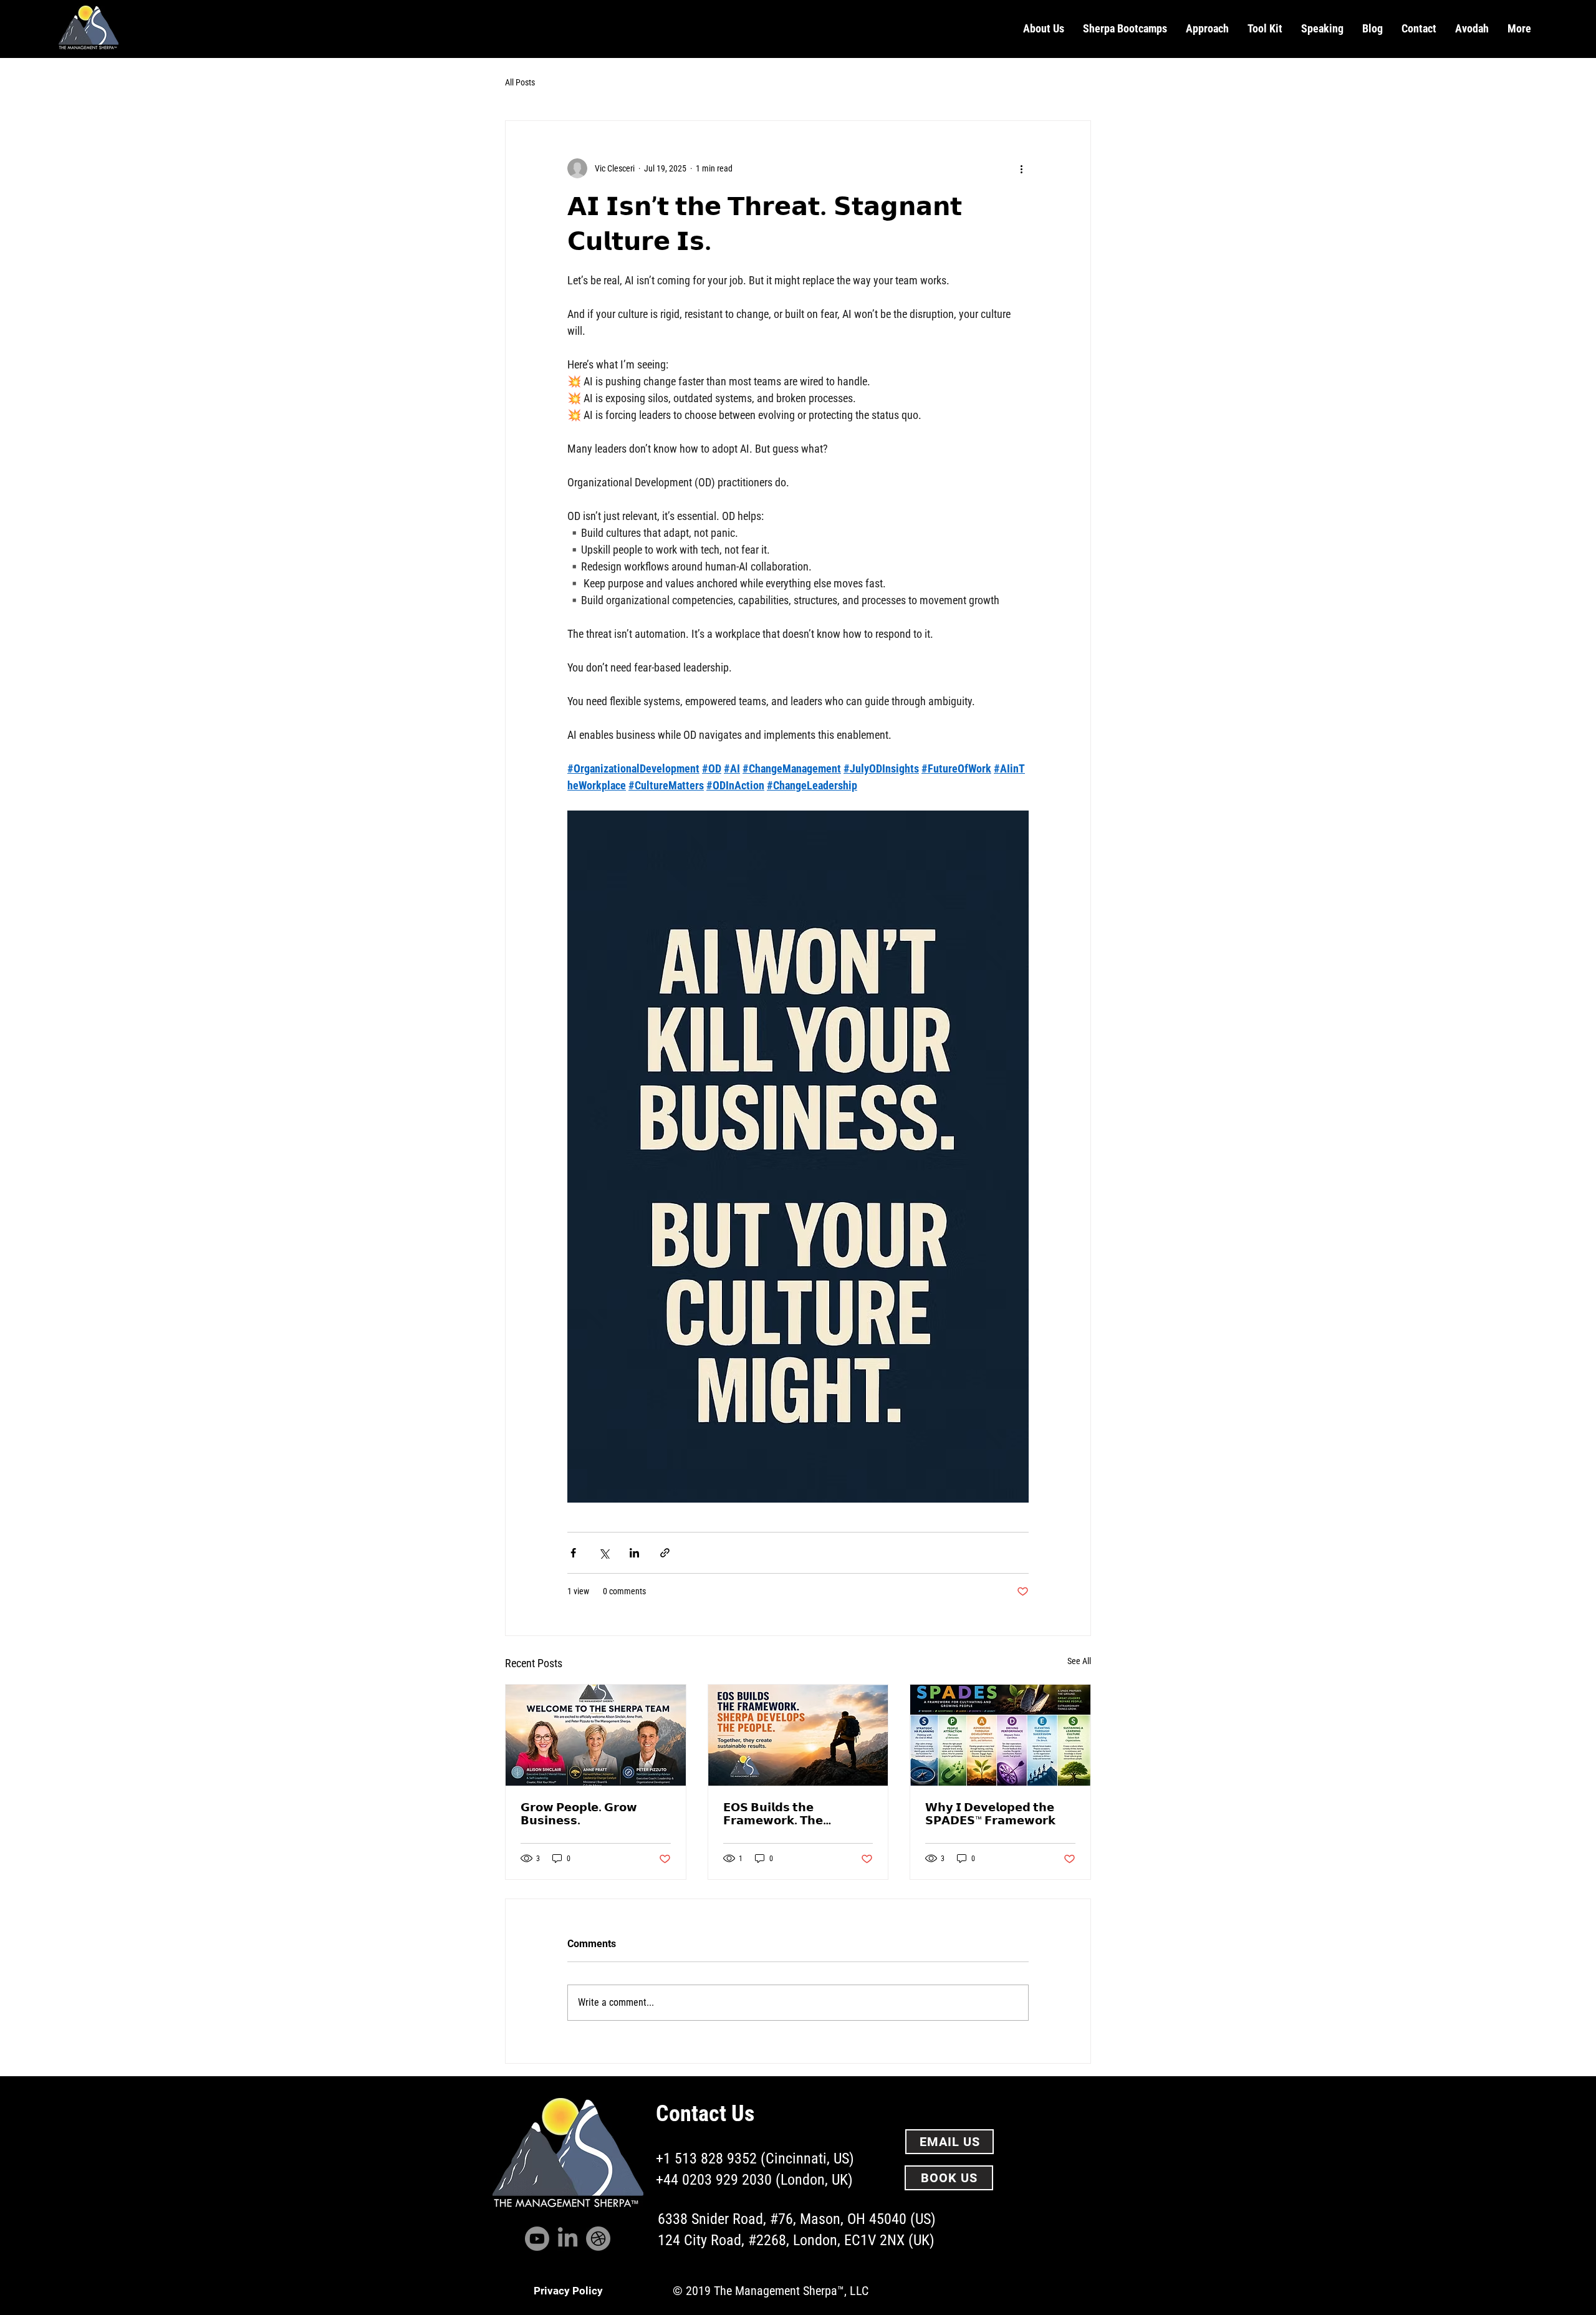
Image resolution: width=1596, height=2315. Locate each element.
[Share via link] (665, 1553)
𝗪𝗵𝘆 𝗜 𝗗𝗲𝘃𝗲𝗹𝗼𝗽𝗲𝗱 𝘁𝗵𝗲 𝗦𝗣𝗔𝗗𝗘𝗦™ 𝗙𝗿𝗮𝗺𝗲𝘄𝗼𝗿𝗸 (990, 1814)
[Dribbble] (598, 2239)
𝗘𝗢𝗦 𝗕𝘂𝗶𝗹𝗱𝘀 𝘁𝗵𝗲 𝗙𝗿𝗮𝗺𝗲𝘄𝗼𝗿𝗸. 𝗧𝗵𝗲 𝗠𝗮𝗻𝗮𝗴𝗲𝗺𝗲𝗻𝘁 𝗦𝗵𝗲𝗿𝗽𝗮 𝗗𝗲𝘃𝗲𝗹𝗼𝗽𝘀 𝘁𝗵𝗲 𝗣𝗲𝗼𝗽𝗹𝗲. (788, 1814)
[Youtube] (537, 2239)
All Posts (520, 82)
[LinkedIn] (568, 2239)
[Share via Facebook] (573, 1553)
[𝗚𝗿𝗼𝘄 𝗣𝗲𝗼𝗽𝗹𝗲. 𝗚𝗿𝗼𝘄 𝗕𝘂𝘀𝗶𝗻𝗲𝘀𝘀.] (596, 1735)
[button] (1044, 29)
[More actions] (1021, 168)
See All (1079, 1661)
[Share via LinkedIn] (634, 1553)
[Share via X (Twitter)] (604, 1553)
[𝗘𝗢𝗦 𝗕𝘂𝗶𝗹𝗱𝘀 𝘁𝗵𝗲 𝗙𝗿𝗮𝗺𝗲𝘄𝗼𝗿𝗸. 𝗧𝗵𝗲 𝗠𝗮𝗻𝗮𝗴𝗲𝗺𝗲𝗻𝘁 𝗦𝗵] (798, 1735)
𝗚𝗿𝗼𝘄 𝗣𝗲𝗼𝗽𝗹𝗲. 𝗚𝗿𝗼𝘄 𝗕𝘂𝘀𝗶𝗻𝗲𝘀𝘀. (579, 1814)
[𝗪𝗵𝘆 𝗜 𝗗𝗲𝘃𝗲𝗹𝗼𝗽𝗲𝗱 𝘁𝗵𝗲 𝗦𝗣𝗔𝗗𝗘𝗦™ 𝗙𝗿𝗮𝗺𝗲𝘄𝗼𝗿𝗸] (1000, 1735)
